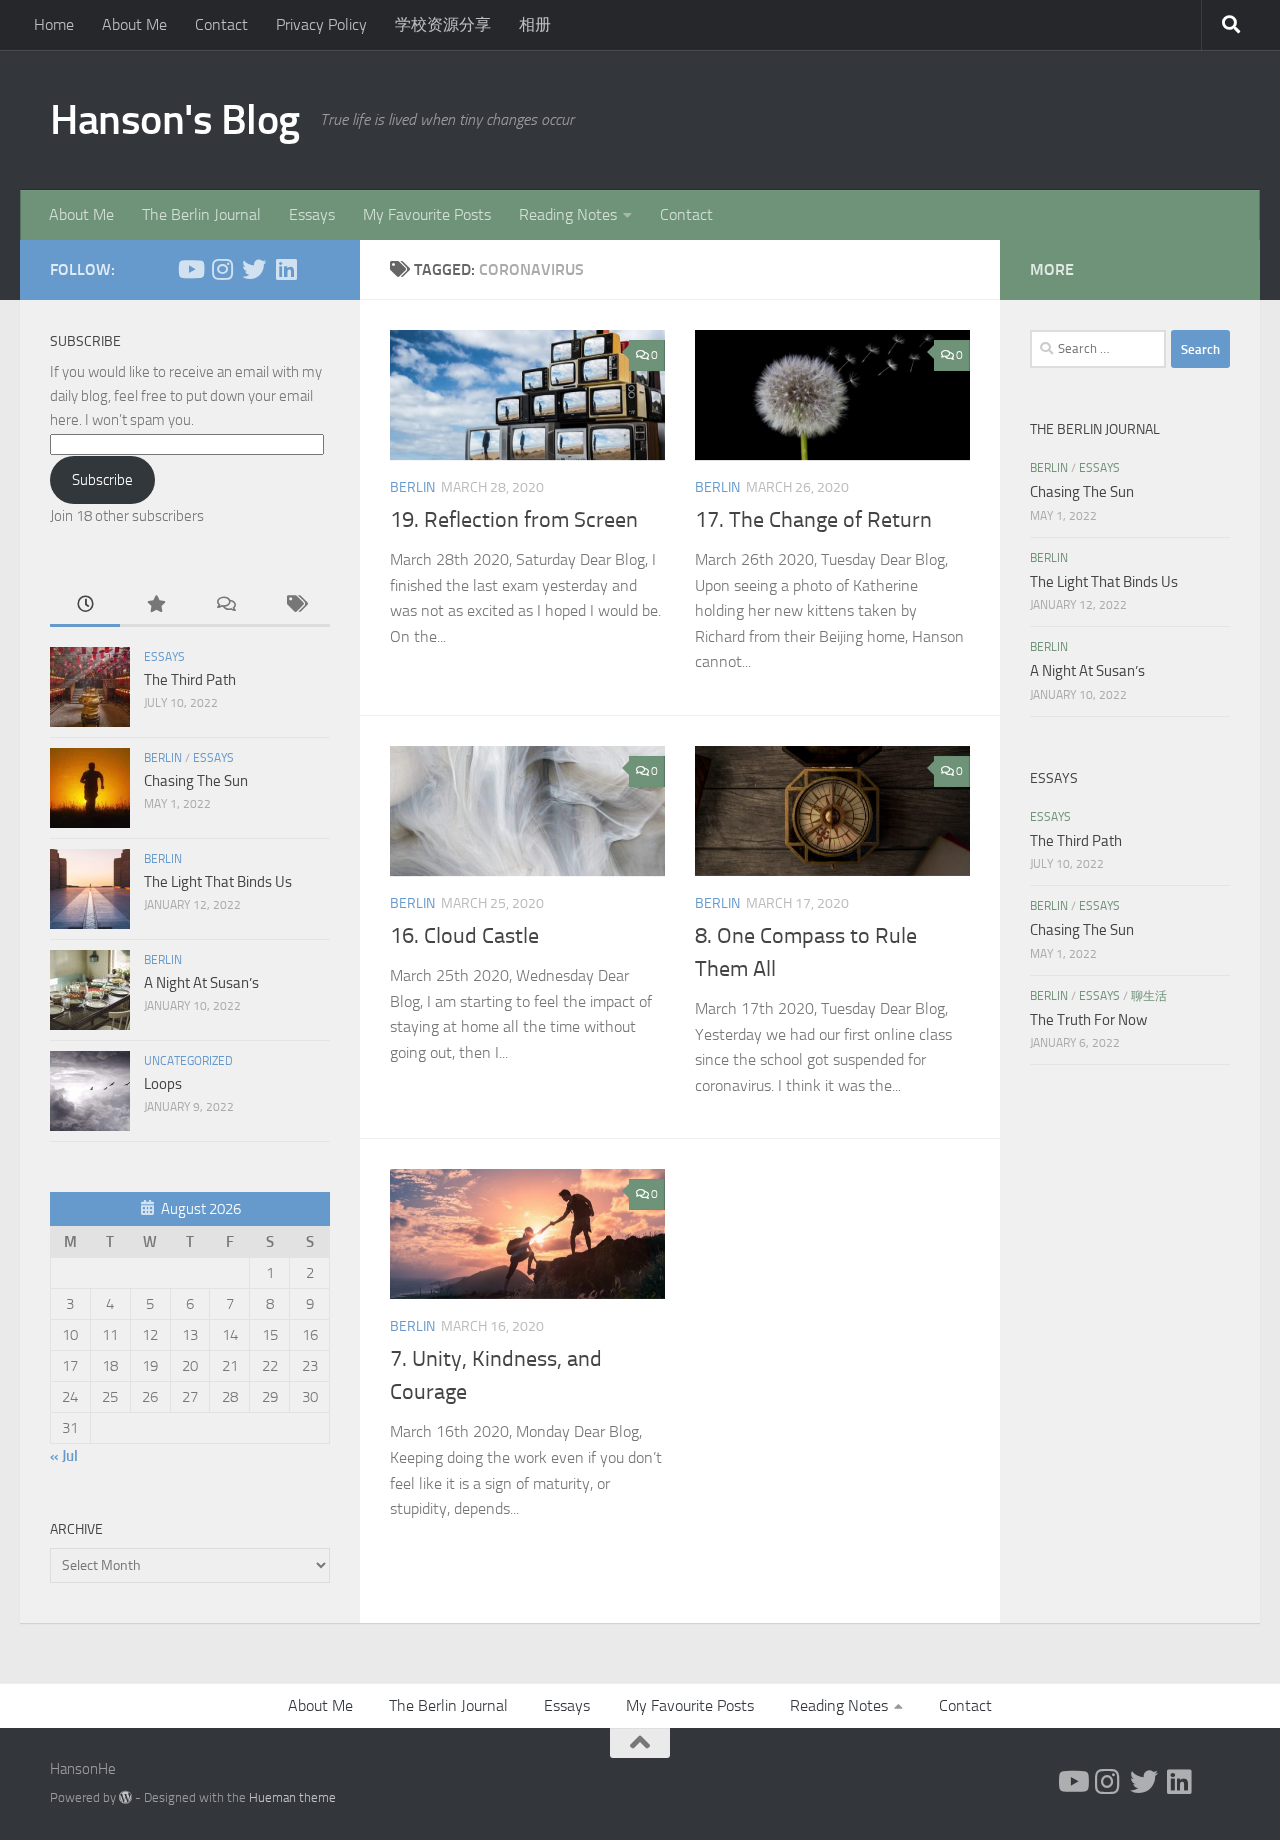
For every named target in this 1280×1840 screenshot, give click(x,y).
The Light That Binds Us (218, 882)
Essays (312, 214)
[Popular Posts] (155, 605)
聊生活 (1149, 996)
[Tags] (295, 605)
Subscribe (102, 480)
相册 (535, 24)
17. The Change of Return (813, 520)
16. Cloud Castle (464, 936)
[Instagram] (222, 269)
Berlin (412, 487)
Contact (221, 24)
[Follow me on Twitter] (254, 269)
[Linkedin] (286, 269)
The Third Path (190, 680)
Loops (163, 1084)
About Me (134, 24)
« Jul (64, 1456)
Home (54, 24)
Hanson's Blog (175, 120)
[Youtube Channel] (190, 269)
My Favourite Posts (427, 214)
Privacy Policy (321, 24)
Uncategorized (188, 1061)
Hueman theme (292, 1797)
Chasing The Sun (196, 781)
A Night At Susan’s (201, 983)
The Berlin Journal (201, 214)
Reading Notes (568, 214)
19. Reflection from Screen (514, 520)
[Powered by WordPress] (125, 1797)
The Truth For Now (1088, 1020)
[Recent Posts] (85, 605)
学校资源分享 (443, 24)
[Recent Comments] (225, 605)
